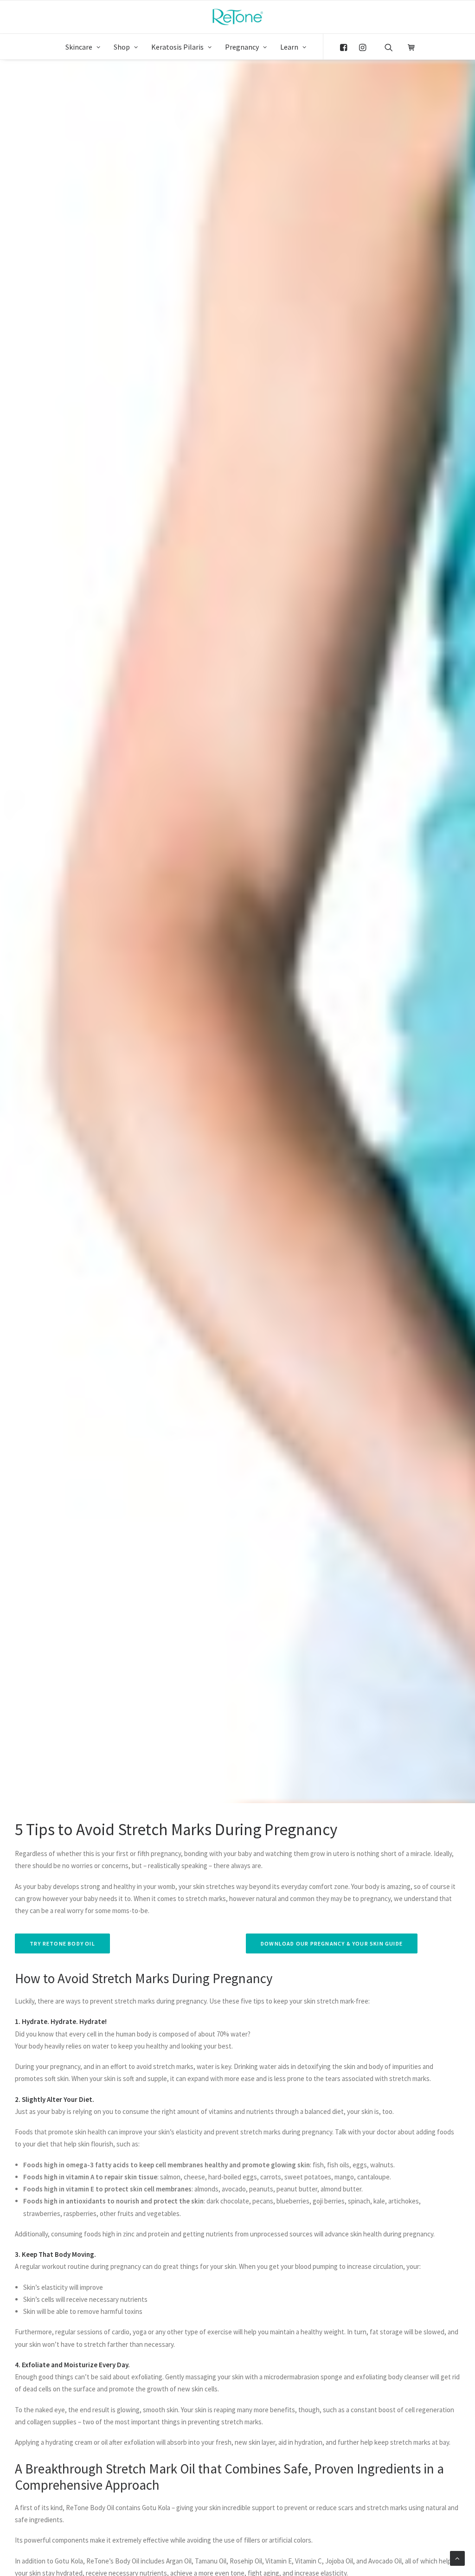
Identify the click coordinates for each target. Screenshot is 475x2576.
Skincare (79, 47)
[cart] (408, 46)
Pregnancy (242, 47)
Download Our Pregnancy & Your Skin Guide (332, 1943)
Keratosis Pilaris (177, 47)
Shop (122, 47)
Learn (289, 47)
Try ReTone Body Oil (62, 1943)
